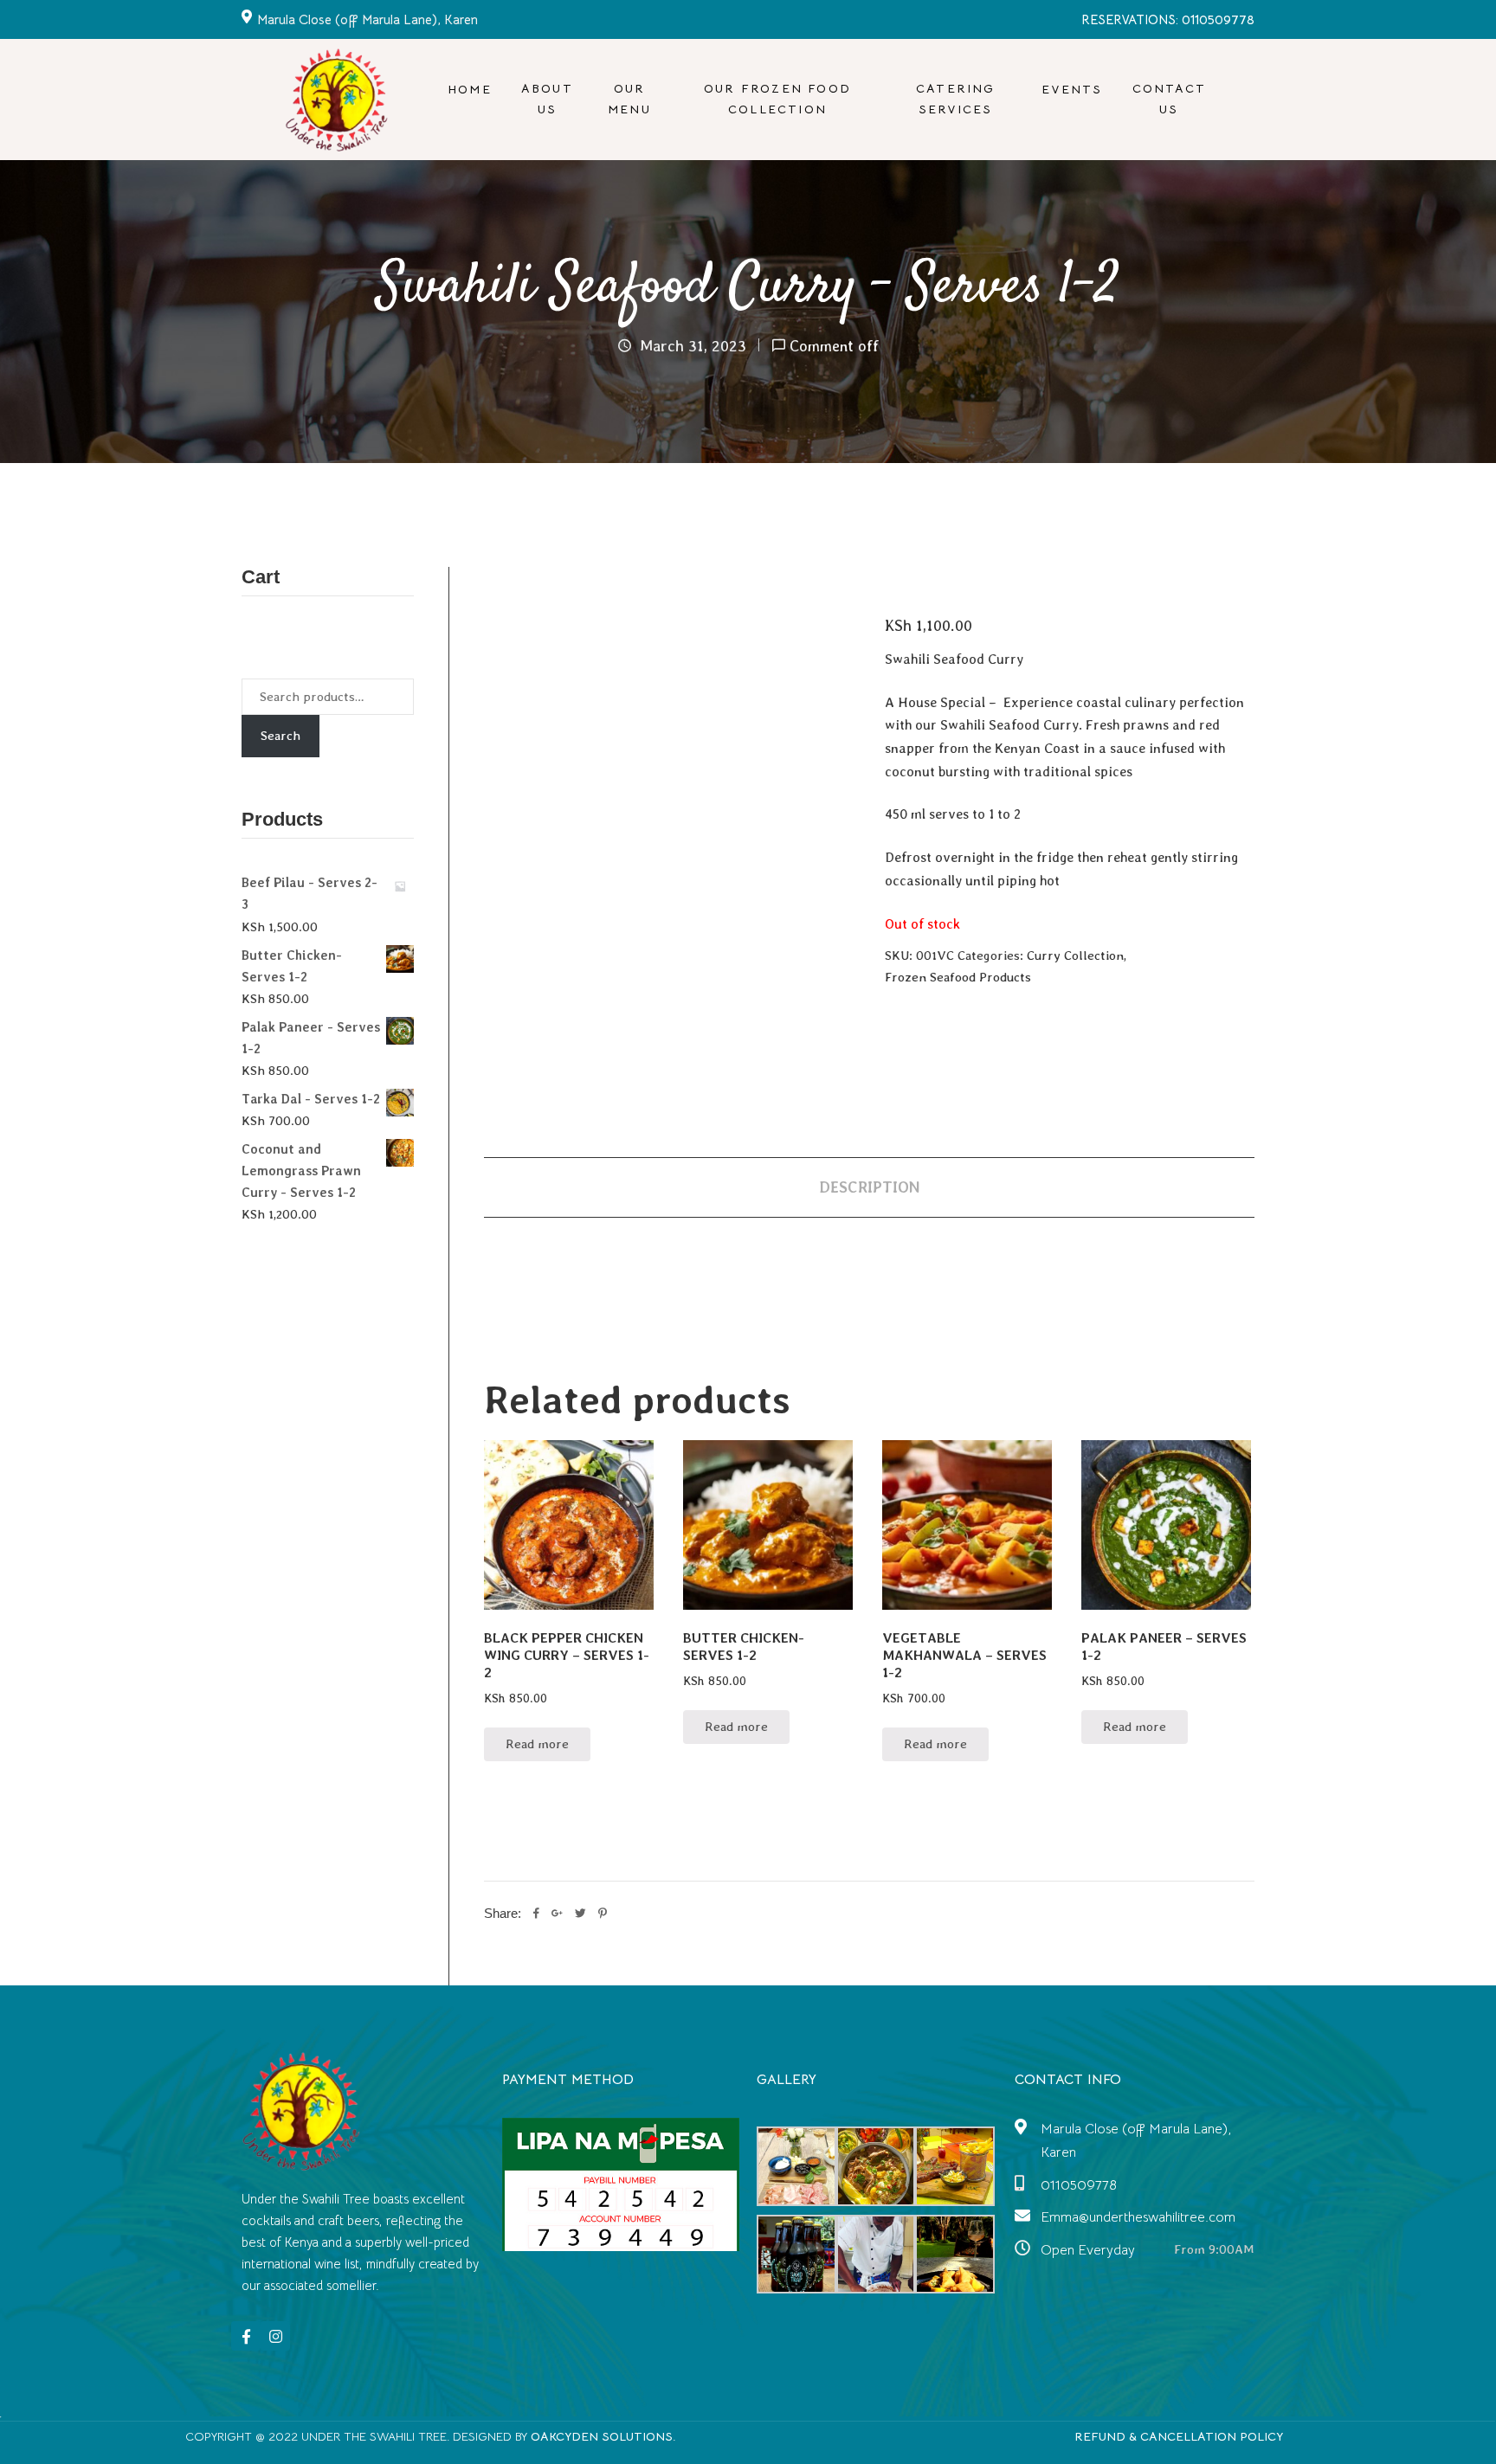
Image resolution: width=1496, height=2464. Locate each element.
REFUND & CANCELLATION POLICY (1179, 2436)
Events (1072, 89)
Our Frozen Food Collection (777, 98)
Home (470, 89)
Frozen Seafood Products (958, 977)
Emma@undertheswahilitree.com (1138, 2217)
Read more (537, 1744)
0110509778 (1079, 2185)
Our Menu (629, 98)
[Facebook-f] (246, 2336)
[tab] (869, 1187)
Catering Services (956, 98)
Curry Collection (1075, 955)
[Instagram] (275, 2336)
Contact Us (1169, 98)
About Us (547, 98)
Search (280, 736)
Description (869, 1187)
